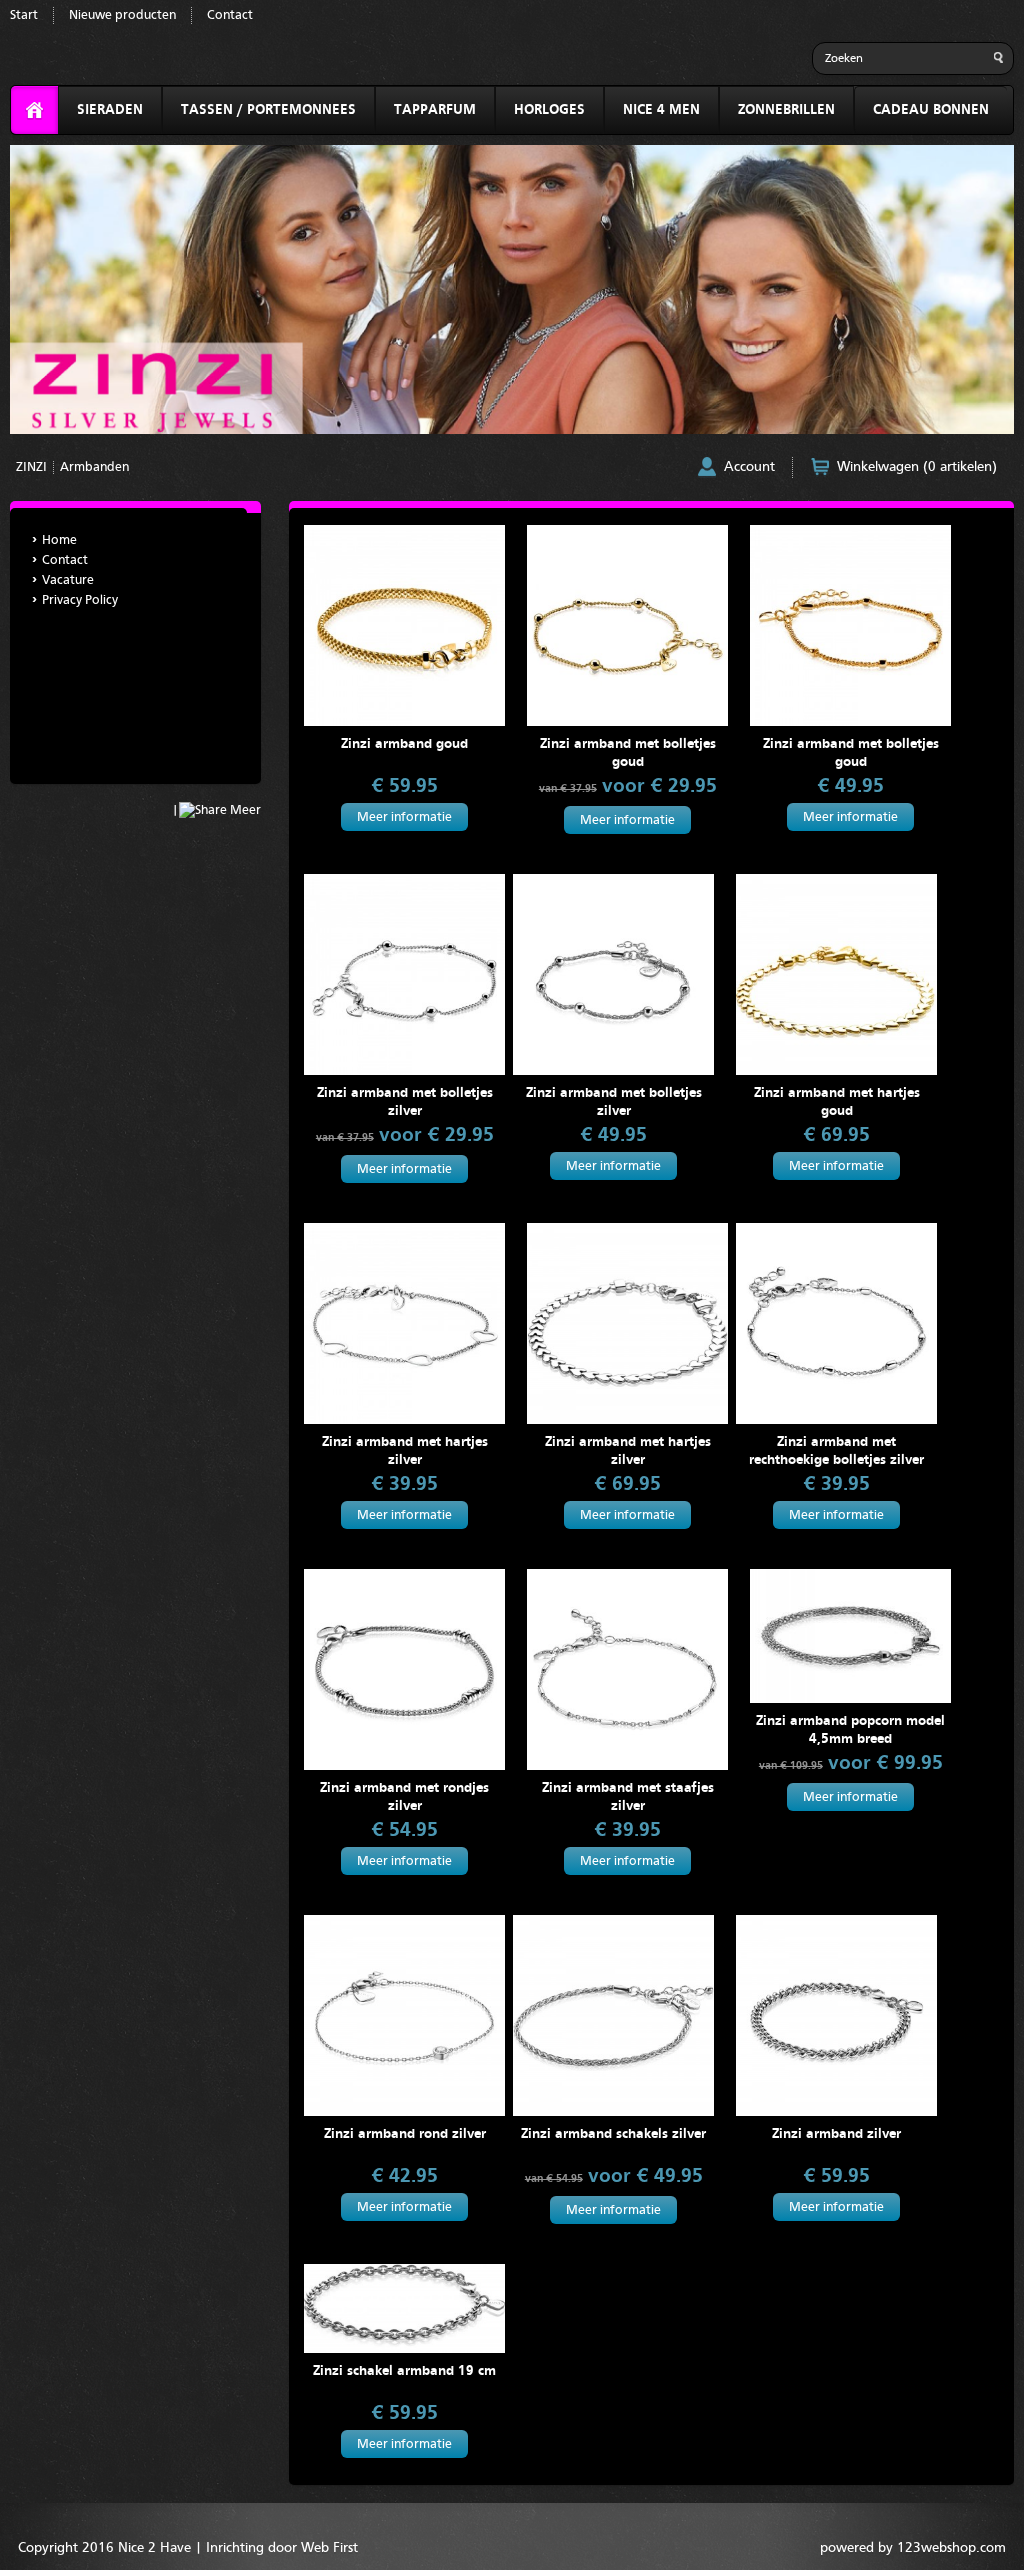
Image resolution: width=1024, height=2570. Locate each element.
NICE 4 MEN (661, 110)
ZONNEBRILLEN (786, 110)
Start (24, 15)
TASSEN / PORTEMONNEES (268, 110)
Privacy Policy (80, 600)
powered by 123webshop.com (913, 2548)
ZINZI (31, 467)
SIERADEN (110, 110)
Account (749, 467)
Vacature (68, 580)
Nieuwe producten (122, 15)
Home (59, 540)
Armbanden (94, 467)
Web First (329, 2548)
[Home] (34, 110)
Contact (230, 15)
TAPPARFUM (435, 110)
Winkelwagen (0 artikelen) (917, 467)
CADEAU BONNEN (931, 110)
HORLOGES (549, 110)
